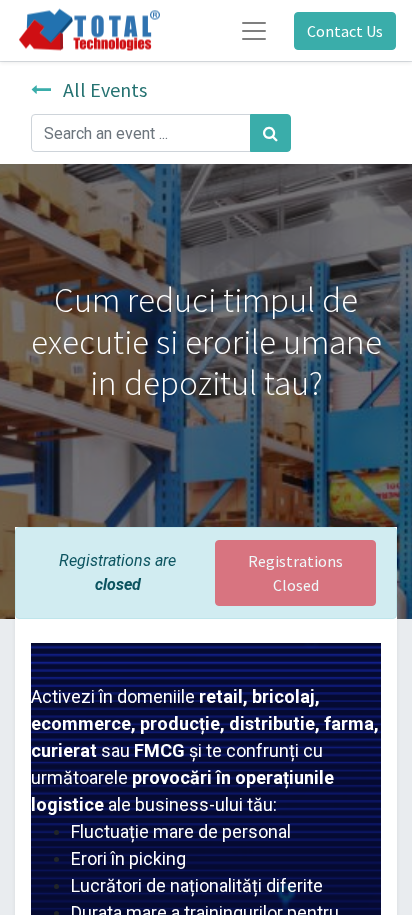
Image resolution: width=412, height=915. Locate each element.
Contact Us (345, 31)
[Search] (270, 133)
